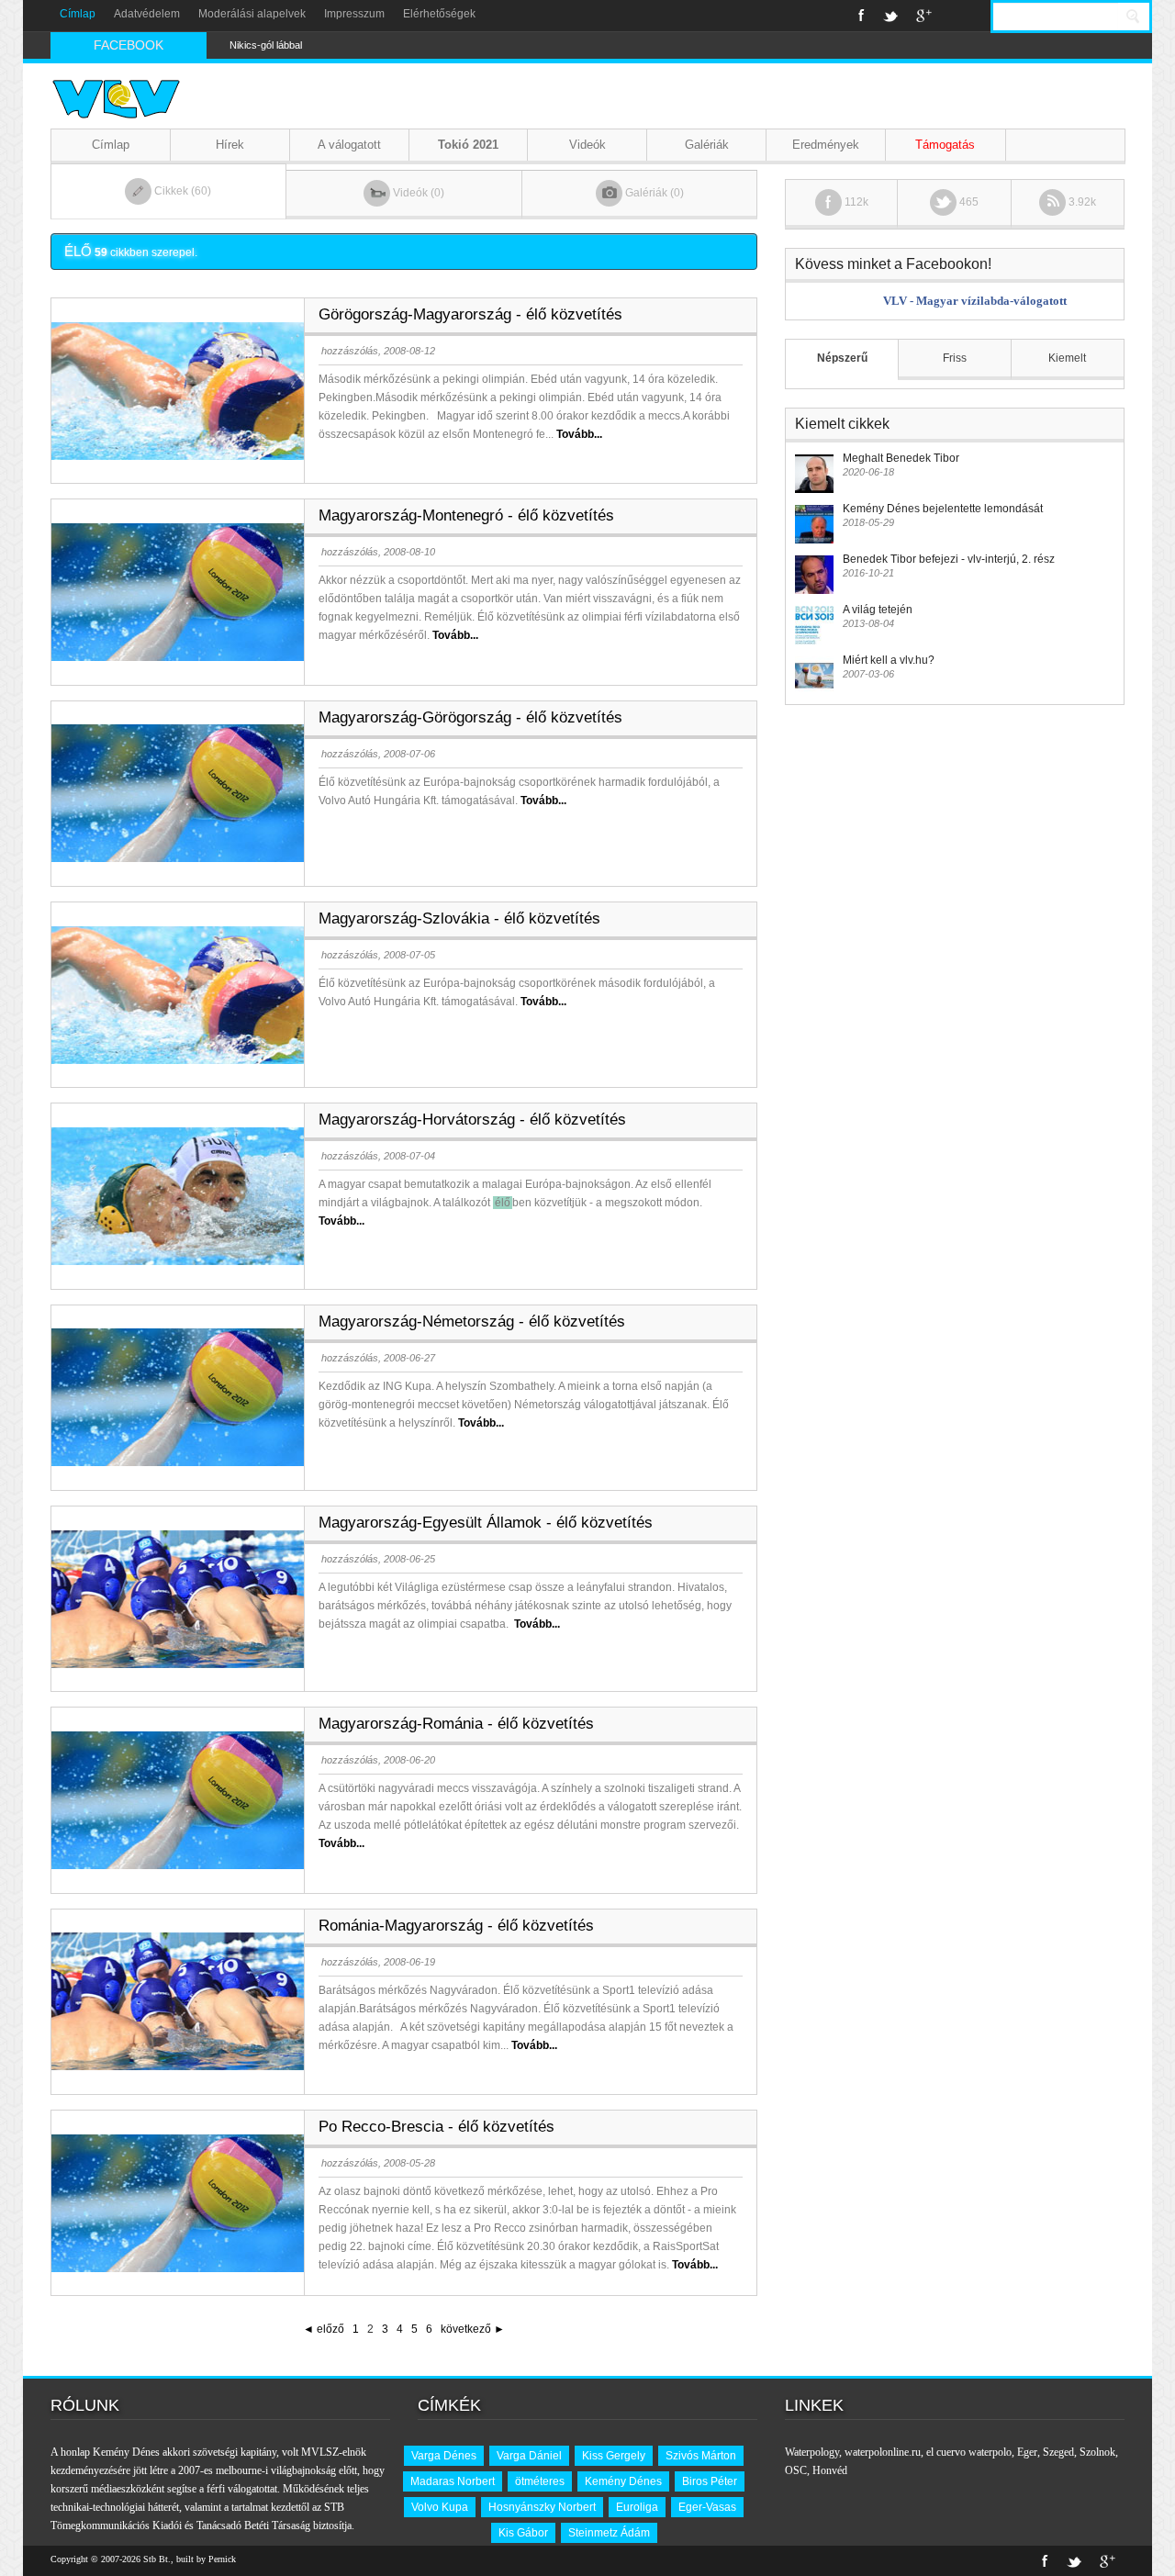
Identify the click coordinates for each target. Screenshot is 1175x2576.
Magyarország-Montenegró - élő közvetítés (466, 515)
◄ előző (324, 2329)
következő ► (473, 2329)
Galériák (707, 145)
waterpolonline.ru (883, 2452)
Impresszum (354, 14)
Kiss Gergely (614, 2456)
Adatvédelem (147, 14)
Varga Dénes (444, 2456)
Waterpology (812, 2452)
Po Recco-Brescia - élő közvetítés (436, 2127)
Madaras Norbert (453, 2481)
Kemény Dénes (623, 2481)
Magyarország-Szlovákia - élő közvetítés (459, 918)
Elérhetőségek (439, 14)
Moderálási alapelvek (252, 14)
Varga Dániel (529, 2456)
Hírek (230, 145)
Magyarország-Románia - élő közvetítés (456, 1724)
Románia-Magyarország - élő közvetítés (456, 1926)
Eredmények (826, 145)
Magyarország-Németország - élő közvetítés (472, 1322)
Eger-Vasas (707, 2507)
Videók (587, 145)
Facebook (862, 16)
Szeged (1058, 2452)
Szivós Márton (701, 2456)
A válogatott (349, 145)
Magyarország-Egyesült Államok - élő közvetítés (486, 1523)
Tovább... (579, 434)
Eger (1027, 2452)
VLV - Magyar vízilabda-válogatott (975, 301)
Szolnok (1097, 2452)
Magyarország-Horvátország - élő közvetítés (472, 1120)
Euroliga (637, 2507)
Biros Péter (710, 2481)
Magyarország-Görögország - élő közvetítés (470, 717)
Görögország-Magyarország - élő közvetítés (470, 314)
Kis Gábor (523, 2533)
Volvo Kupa (440, 2507)
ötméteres (540, 2481)
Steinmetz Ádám (609, 2533)
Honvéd (830, 2470)
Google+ (924, 16)
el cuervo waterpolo (969, 2452)
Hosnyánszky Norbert (542, 2507)
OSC (796, 2470)
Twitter (890, 16)
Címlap (78, 14)
